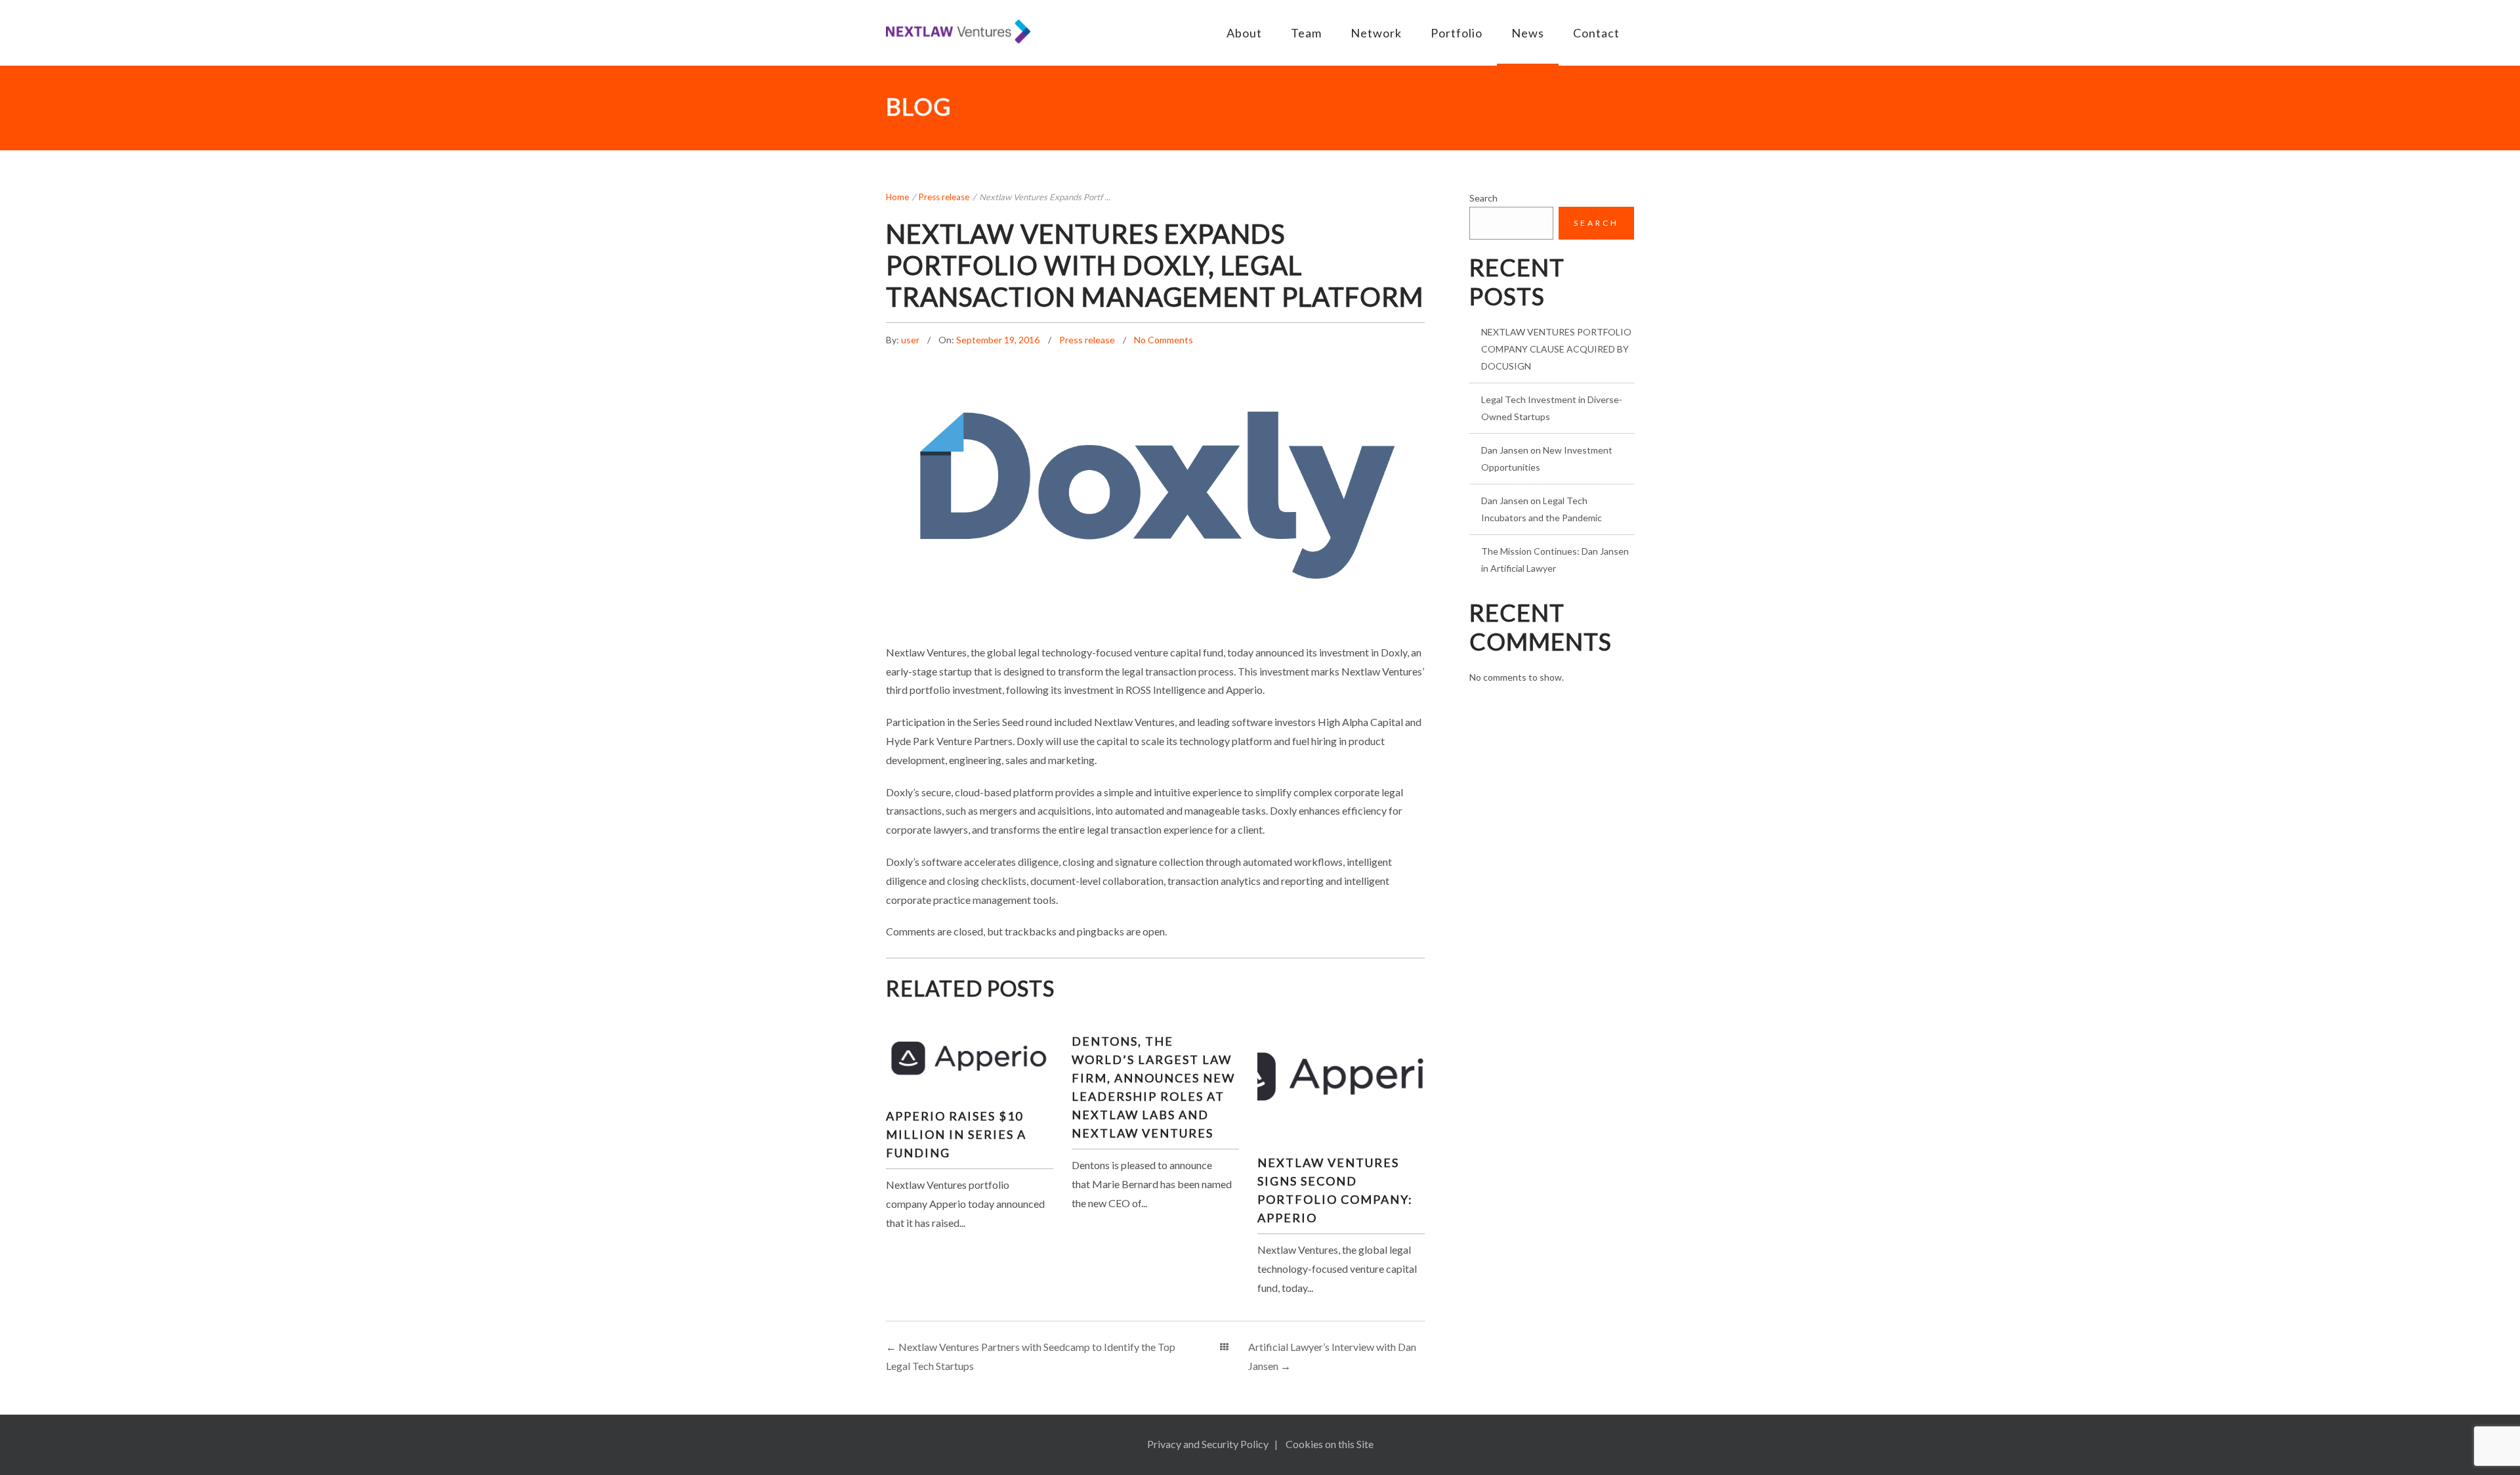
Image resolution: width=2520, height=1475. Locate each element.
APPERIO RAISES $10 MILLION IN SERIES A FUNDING (956, 1134)
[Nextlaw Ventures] (958, 32)
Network (1376, 33)
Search (1483, 198)
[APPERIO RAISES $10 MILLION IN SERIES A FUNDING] (969, 1056)
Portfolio (1457, 33)
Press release (944, 197)
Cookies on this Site (1330, 1444)
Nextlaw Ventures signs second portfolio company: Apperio (1335, 1190)
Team (1306, 33)
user (911, 340)
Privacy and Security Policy (1208, 1444)
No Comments (1164, 340)
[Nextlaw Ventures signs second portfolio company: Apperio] (1341, 1071)
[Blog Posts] (1224, 1347)
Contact (1596, 33)
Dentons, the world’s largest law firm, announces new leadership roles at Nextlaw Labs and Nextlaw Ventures (1153, 1087)
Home (897, 197)
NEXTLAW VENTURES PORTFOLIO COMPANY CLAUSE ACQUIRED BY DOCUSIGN (1556, 349)
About (1244, 33)
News (1528, 33)
